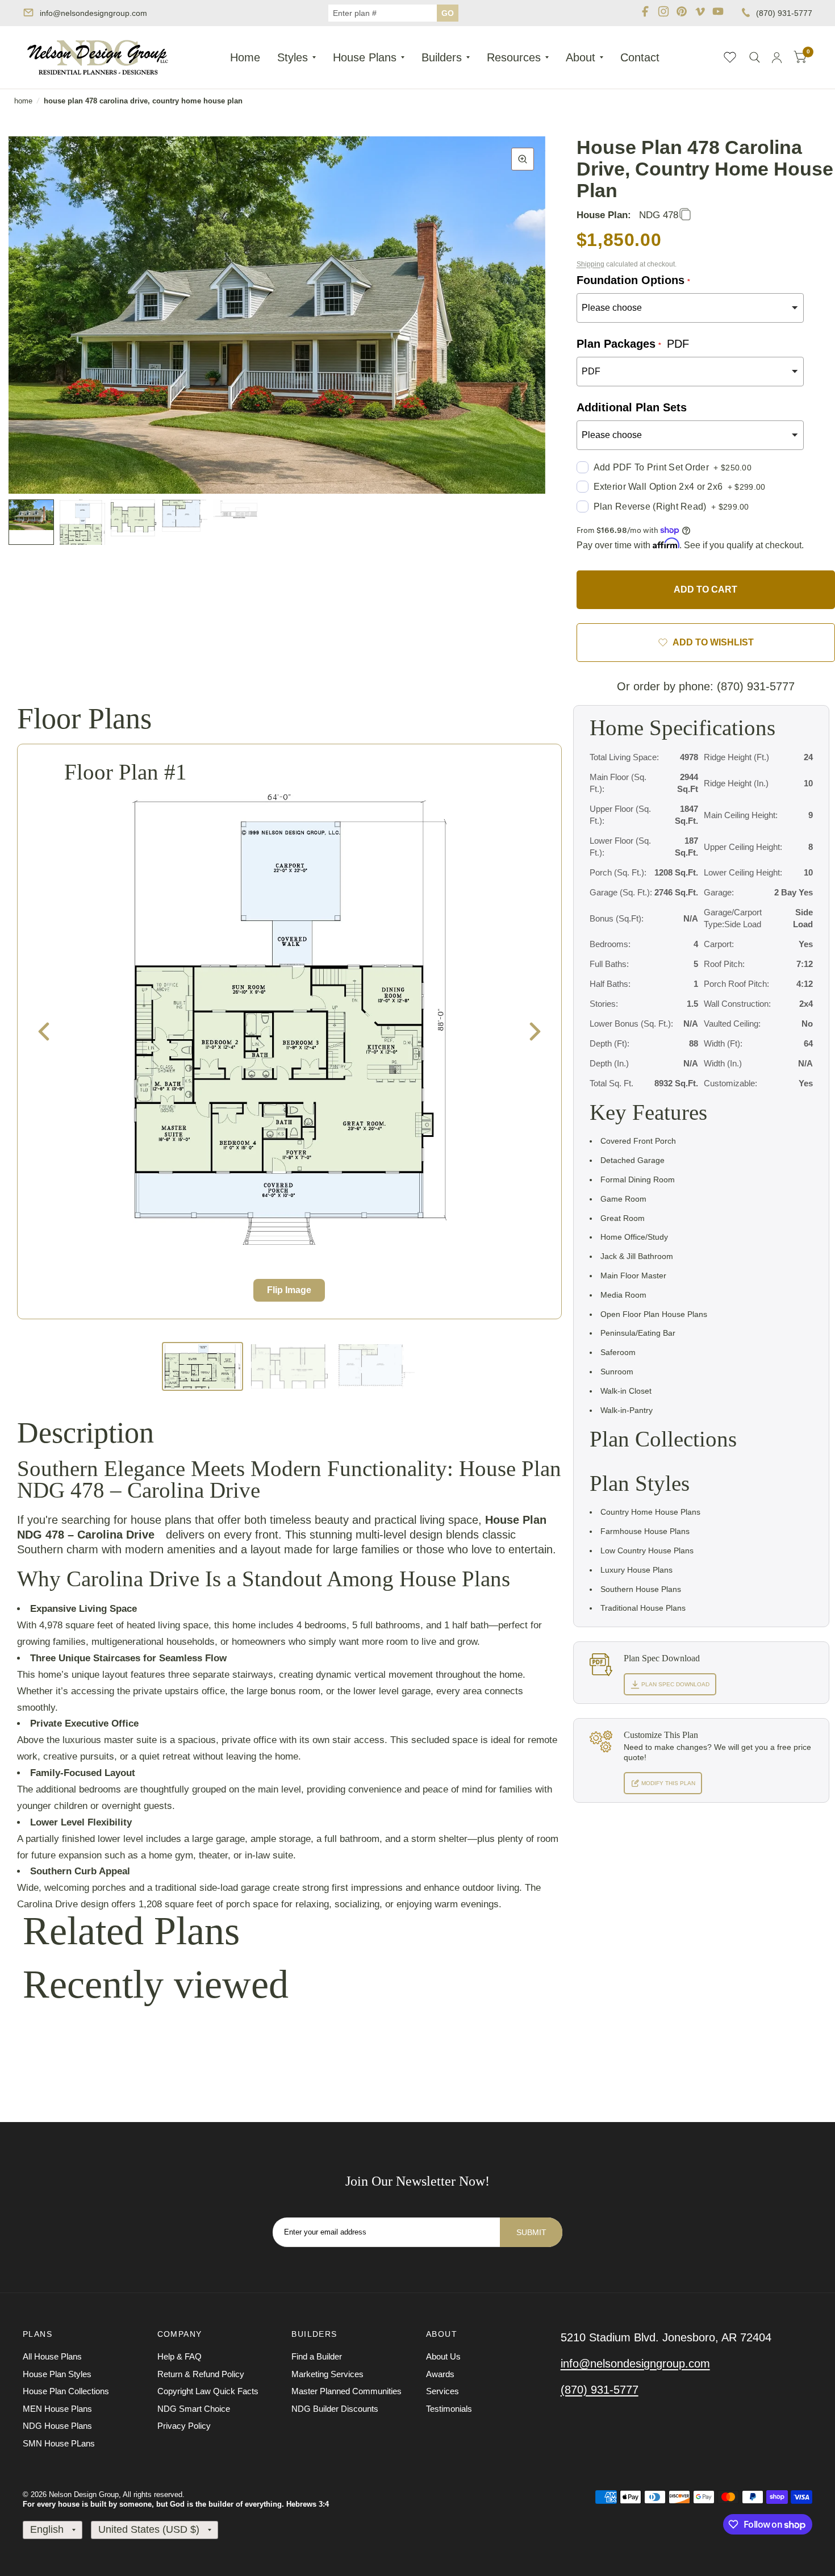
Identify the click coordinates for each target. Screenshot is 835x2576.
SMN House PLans (59, 2443)
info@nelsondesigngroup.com (93, 13)
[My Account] (777, 57)
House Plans (365, 57)
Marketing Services (327, 2374)
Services (442, 2391)
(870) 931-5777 (784, 13)
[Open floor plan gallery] (289, 1020)
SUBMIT (531, 2232)
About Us (443, 2356)
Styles (293, 57)
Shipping (590, 264)
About (581, 57)
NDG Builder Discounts (335, 2409)
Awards (440, 2374)
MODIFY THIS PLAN (667, 1783)
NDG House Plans (57, 2426)
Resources (514, 57)
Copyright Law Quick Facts (208, 2391)
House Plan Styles (57, 2374)
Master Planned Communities (346, 2391)
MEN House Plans (57, 2409)
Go (448, 13)
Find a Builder (317, 2356)
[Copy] (685, 215)
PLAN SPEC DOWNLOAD (675, 1684)
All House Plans (52, 2356)
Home (245, 57)
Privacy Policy (184, 2426)
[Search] (755, 57)
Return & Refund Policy (201, 2374)
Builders (442, 57)
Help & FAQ (179, 2356)
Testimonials (449, 2409)
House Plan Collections (66, 2391)
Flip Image (289, 1290)
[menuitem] (245, 57)
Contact (640, 57)
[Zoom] (523, 159)
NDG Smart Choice (194, 2409)
